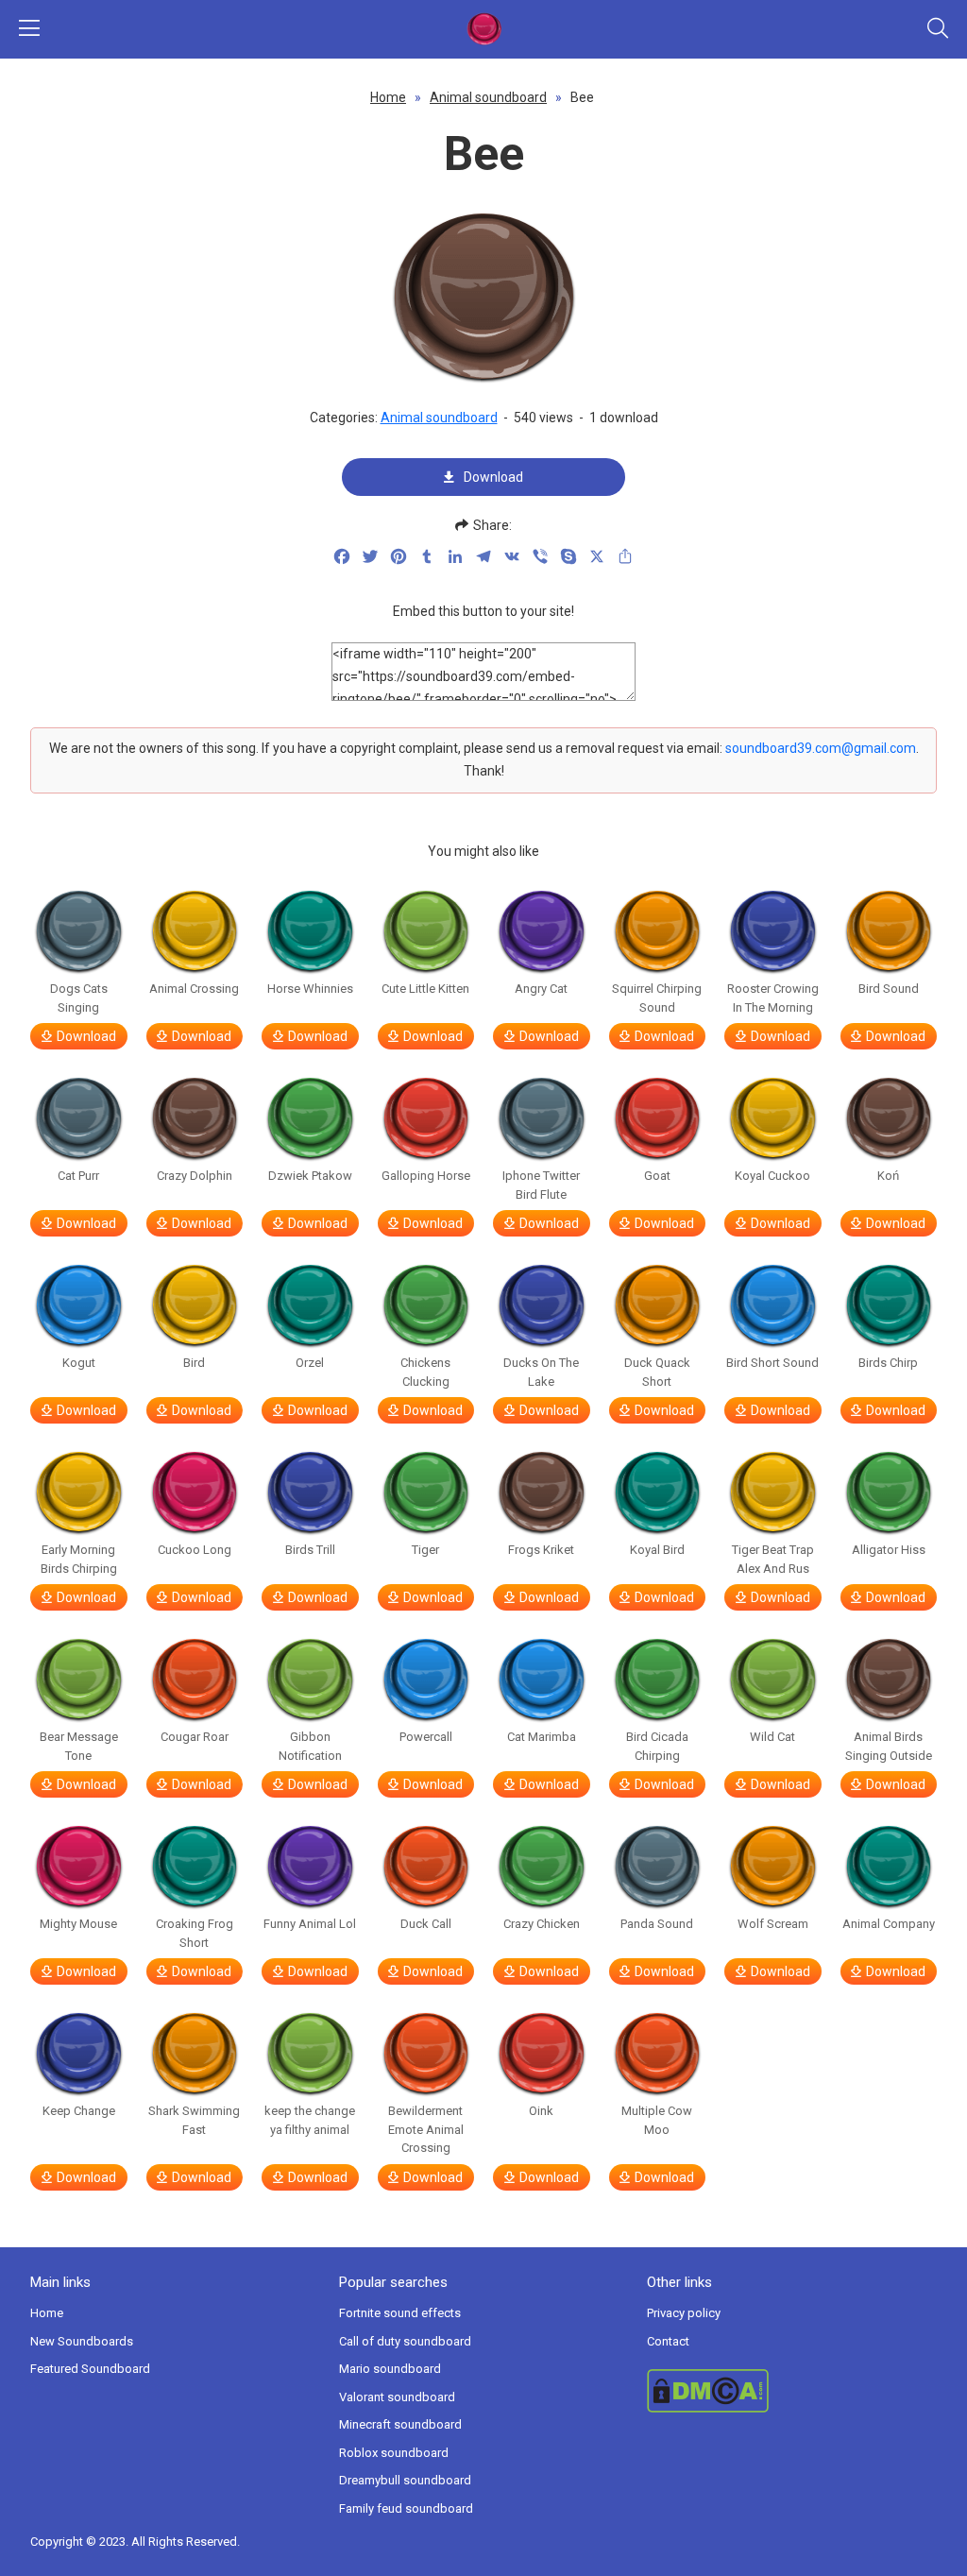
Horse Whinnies (310, 989)
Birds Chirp (888, 1363)
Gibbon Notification (310, 1746)
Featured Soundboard (90, 2369)
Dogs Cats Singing (79, 998)
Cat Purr (78, 1176)
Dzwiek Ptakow (310, 1176)
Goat (657, 1176)
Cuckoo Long (195, 1550)
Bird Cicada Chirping (657, 1746)
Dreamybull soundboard (405, 2480)
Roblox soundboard (394, 2453)
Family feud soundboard (406, 2508)
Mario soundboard (390, 2369)
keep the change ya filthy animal (310, 2120)
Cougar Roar (195, 1737)
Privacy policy (684, 2313)
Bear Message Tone (79, 1746)
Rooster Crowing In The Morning (773, 998)
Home (388, 97)
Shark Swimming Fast (194, 2120)
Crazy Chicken (542, 1924)
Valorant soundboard (397, 2397)
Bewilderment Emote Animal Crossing (426, 2129)
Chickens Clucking (425, 1372)
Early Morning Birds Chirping (79, 1559)
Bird (194, 1363)
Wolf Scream (773, 1924)
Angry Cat (541, 989)
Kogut (79, 1363)
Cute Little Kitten (425, 989)
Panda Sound (657, 1924)
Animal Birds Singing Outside (889, 1746)
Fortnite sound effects (400, 2313)
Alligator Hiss (889, 1550)
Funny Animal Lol (310, 1924)
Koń (888, 1176)
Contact (668, 2341)
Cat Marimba (542, 1737)
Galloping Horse (426, 1176)
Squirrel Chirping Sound (657, 998)
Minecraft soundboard (400, 2424)
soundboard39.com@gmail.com (821, 748)
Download (493, 477)
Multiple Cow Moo (657, 2120)
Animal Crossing (194, 989)
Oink (541, 2111)
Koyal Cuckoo (772, 1176)
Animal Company (889, 1924)
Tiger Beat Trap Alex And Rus (773, 1559)
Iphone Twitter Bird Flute (541, 1185)
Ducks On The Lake (541, 1372)
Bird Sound (889, 989)
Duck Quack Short (657, 1372)
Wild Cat (772, 1737)
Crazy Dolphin (195, 1176)
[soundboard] (483, 29)
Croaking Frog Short (195, 1933)
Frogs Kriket (541, 1550)
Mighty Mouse (78, 1924)
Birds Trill (310, 1550)
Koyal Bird (657, 1550)
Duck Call (426, 1924)
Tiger (425, 1550)
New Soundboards (82, 2341)
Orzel (310, 1363)
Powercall (426, 1737)
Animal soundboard (488, 97)
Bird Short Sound (772, 1363)
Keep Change (79, 2111)
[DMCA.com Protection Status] (792, 2391)
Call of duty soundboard (405, 2341)
